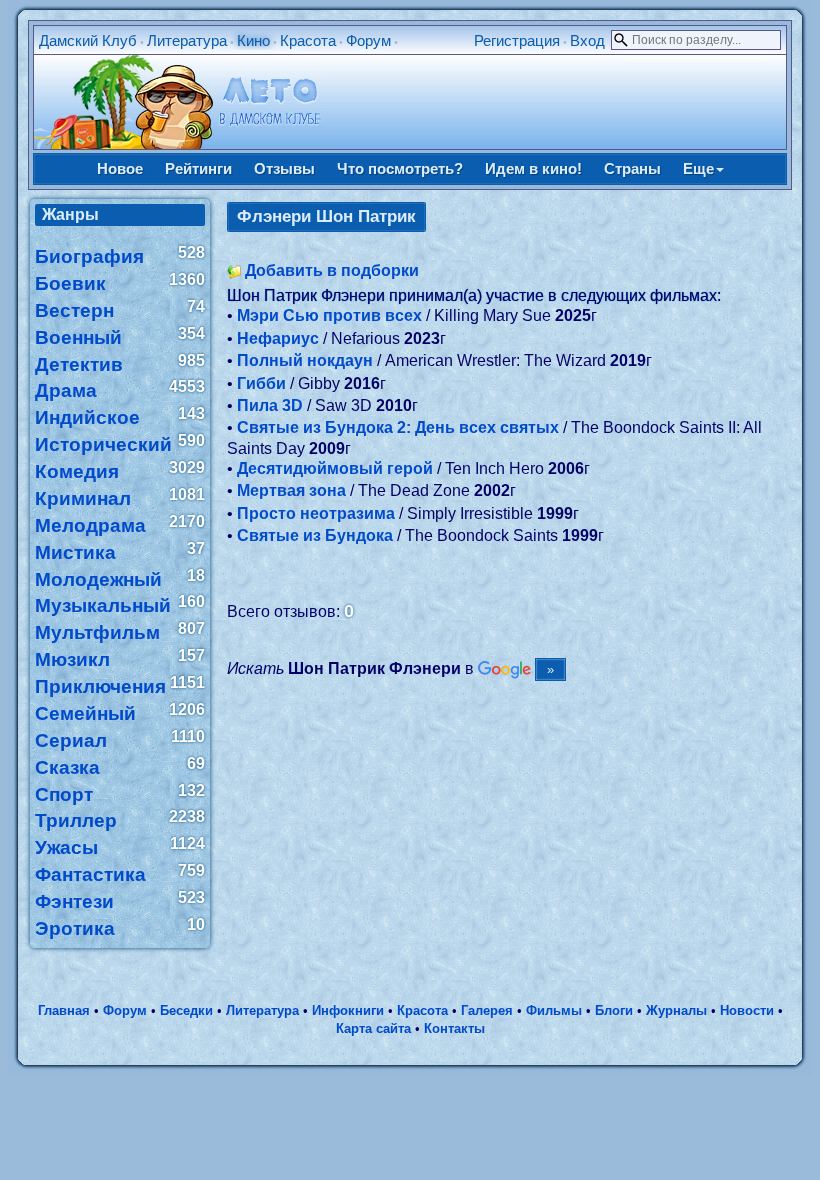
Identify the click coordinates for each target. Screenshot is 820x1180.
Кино (253, 40)
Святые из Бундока (315, 535)
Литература (187, 40)
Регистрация (517, 40)
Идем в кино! (533, 168)
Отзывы (284, 168)
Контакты (454, 1028)
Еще (698, 168)
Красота (308, 40)
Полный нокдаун (305, 360)
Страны (632, 168)
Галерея (487, 1010)
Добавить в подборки (332, 270)
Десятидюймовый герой (335, 468)
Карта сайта (373, 1028)
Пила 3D (270, 405)
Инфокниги (348, 1010)
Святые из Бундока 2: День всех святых (398, 427)
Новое (120, 168)
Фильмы (554, 1010)
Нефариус (278, 338)
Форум (368, 40)
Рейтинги (198, 168)
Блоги (614, 1010)
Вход (587, 40)
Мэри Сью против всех (329, 315)
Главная (64, 1010)
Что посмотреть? (400, 168)
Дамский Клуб (88, 40)
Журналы (676, 1010)
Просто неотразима (316, 513)
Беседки (186, 1010)
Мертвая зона (291, 490)
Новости (747, 1010)
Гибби (261, 383)
